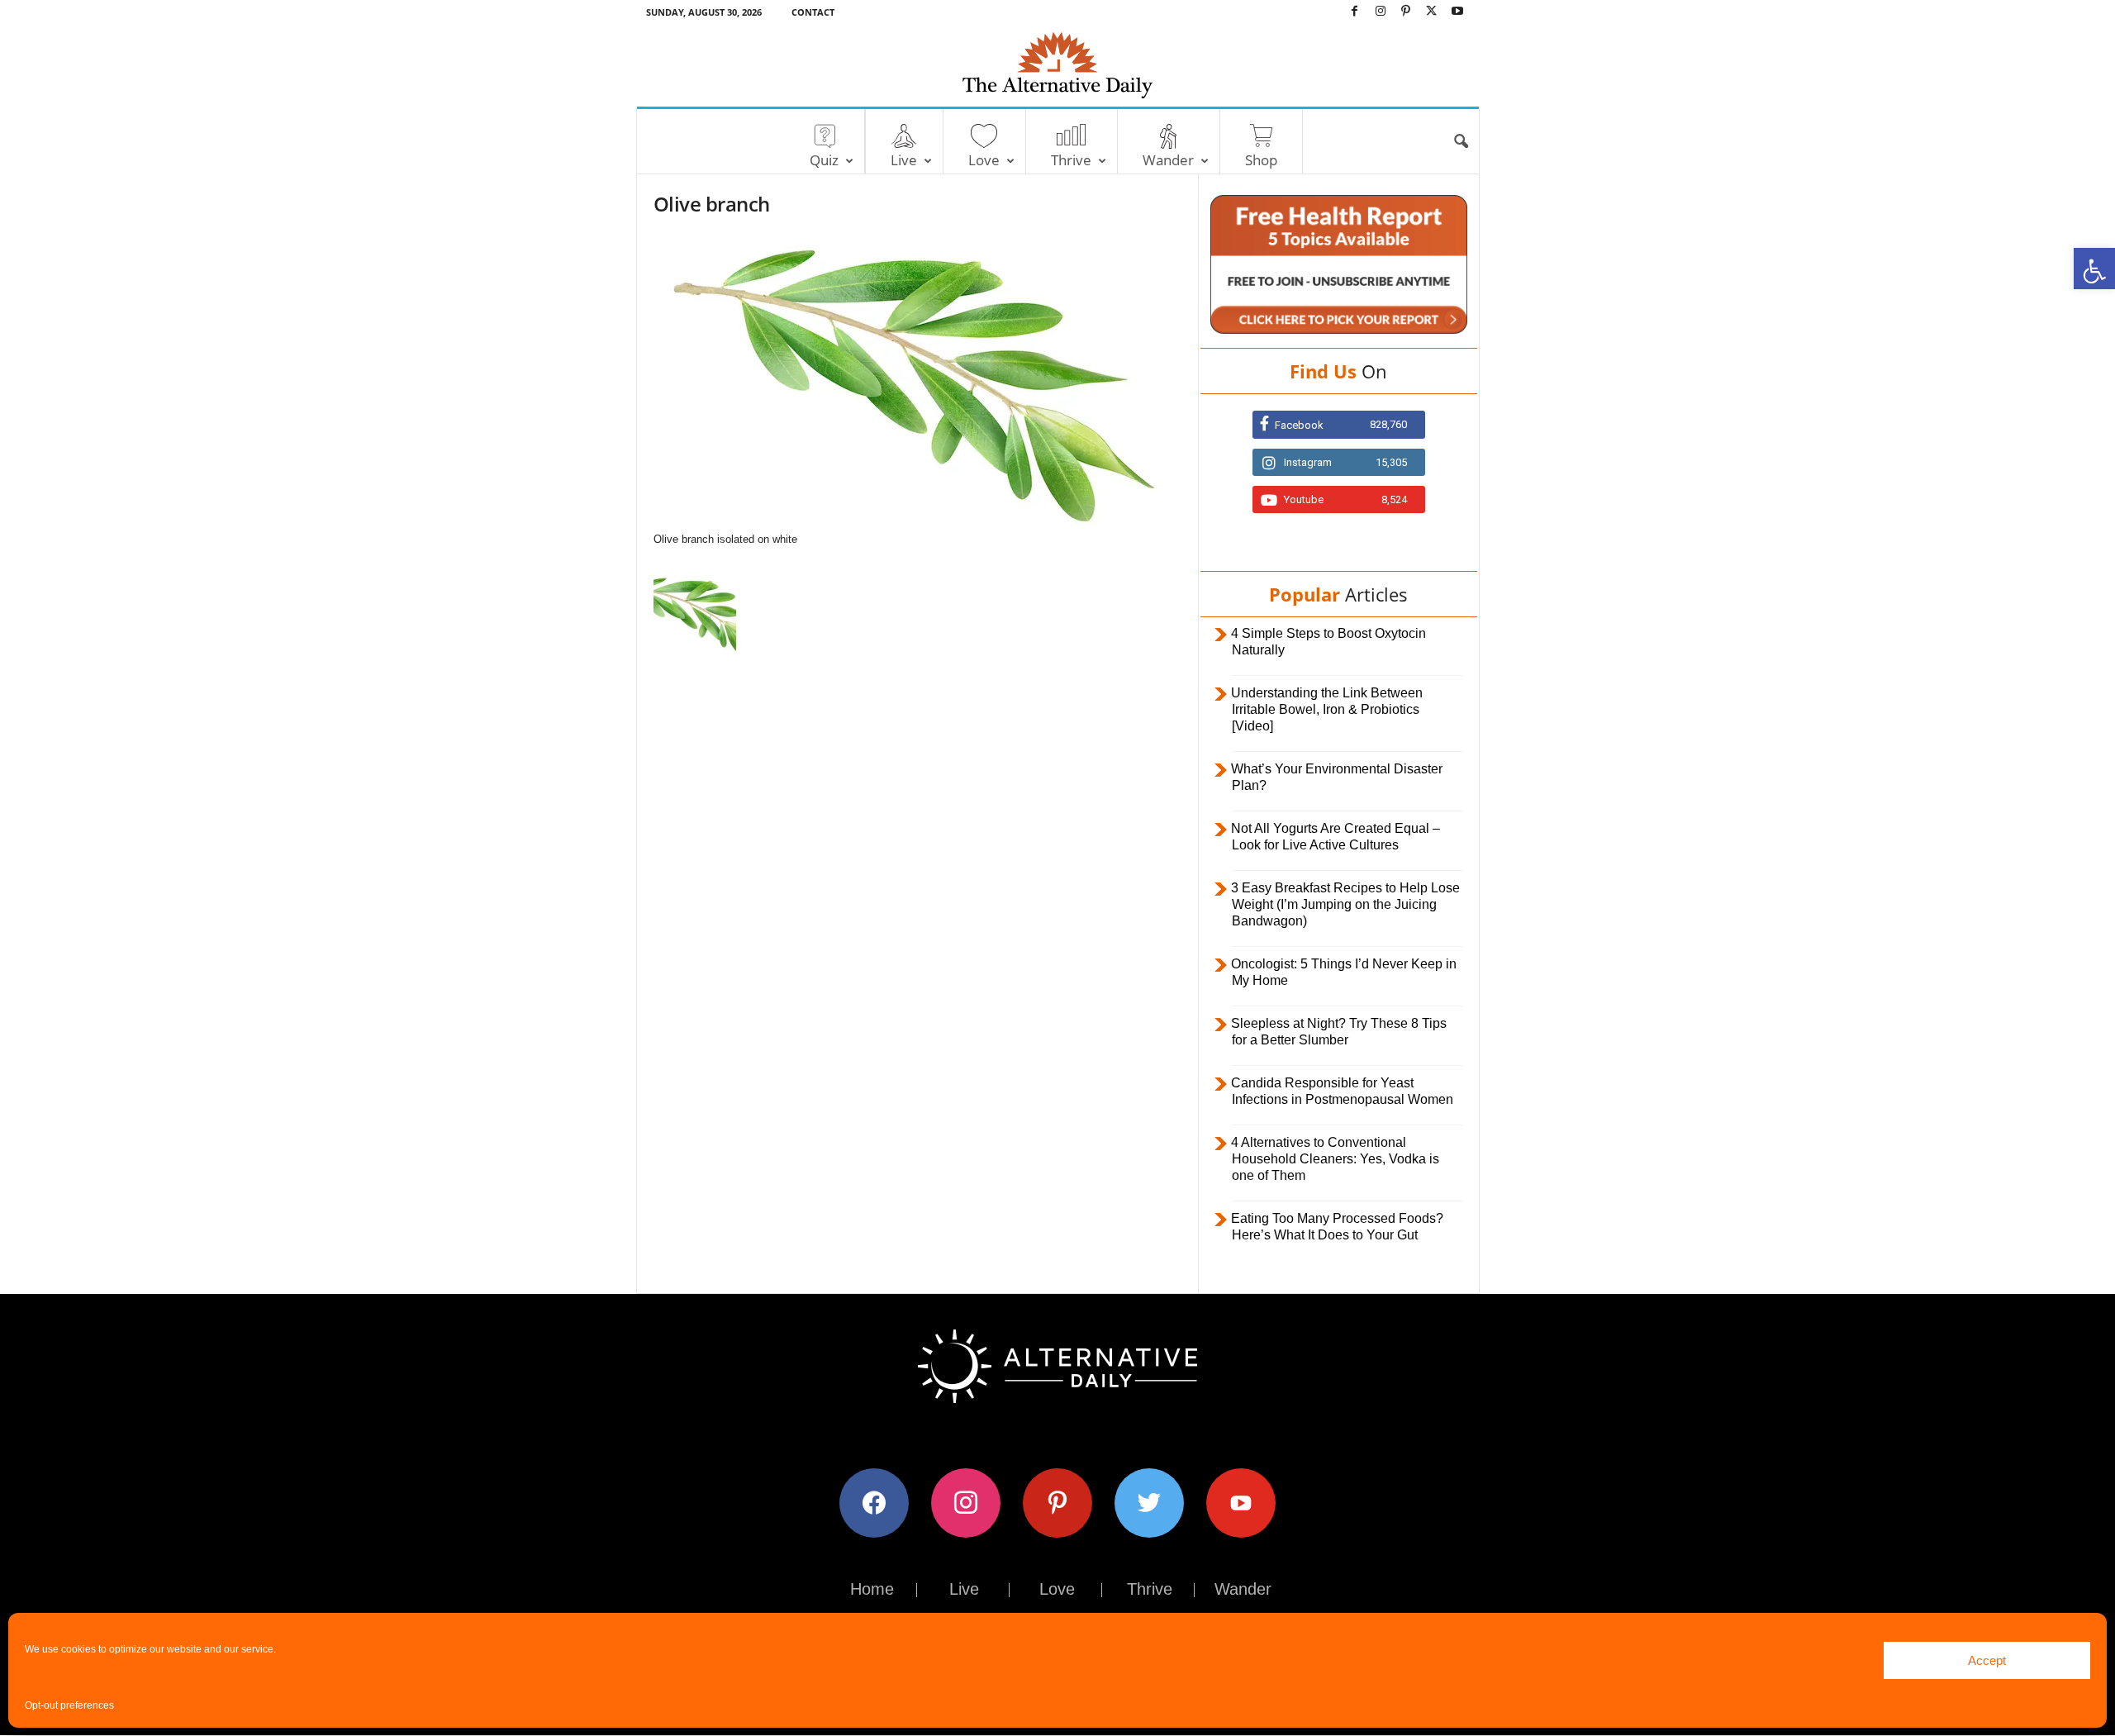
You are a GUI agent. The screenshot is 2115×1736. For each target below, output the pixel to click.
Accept (1987, 1660)
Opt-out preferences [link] (69, 1705)
